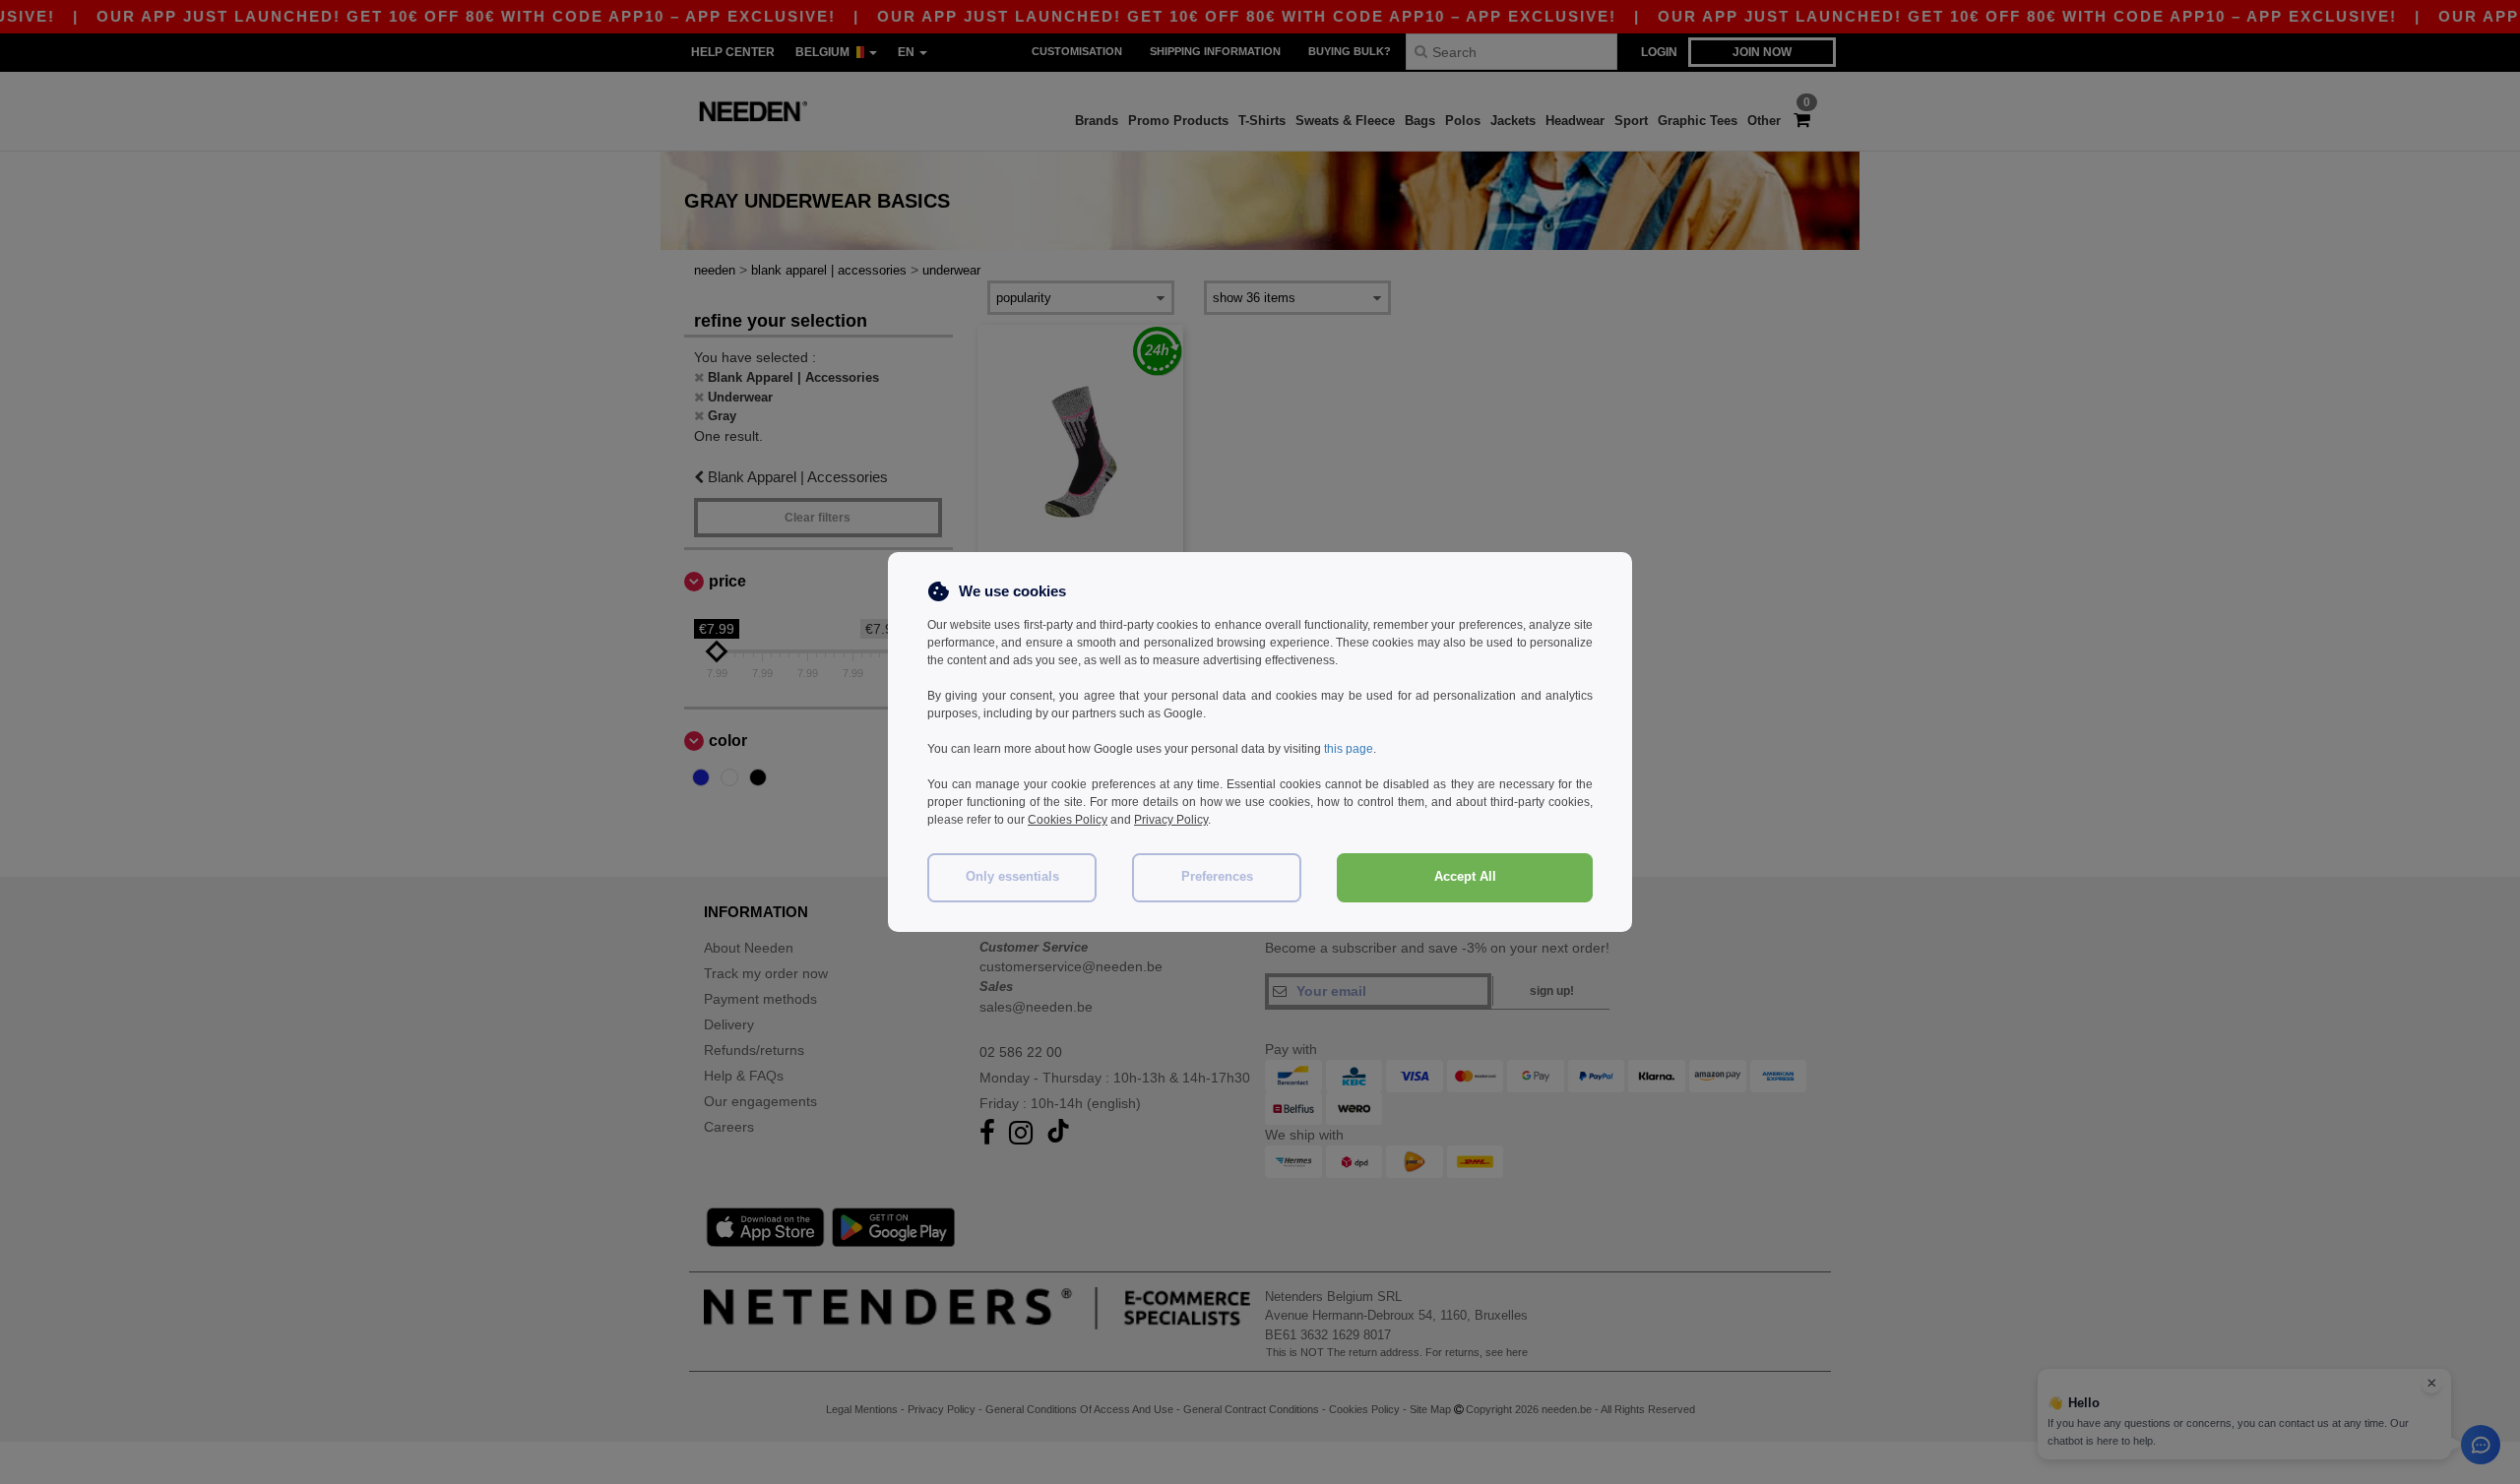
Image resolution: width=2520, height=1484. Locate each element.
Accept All (1465, 877)
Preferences (1217, 877)
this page (1349, 749)
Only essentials (1012, 877)
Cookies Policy (1068, 820)
